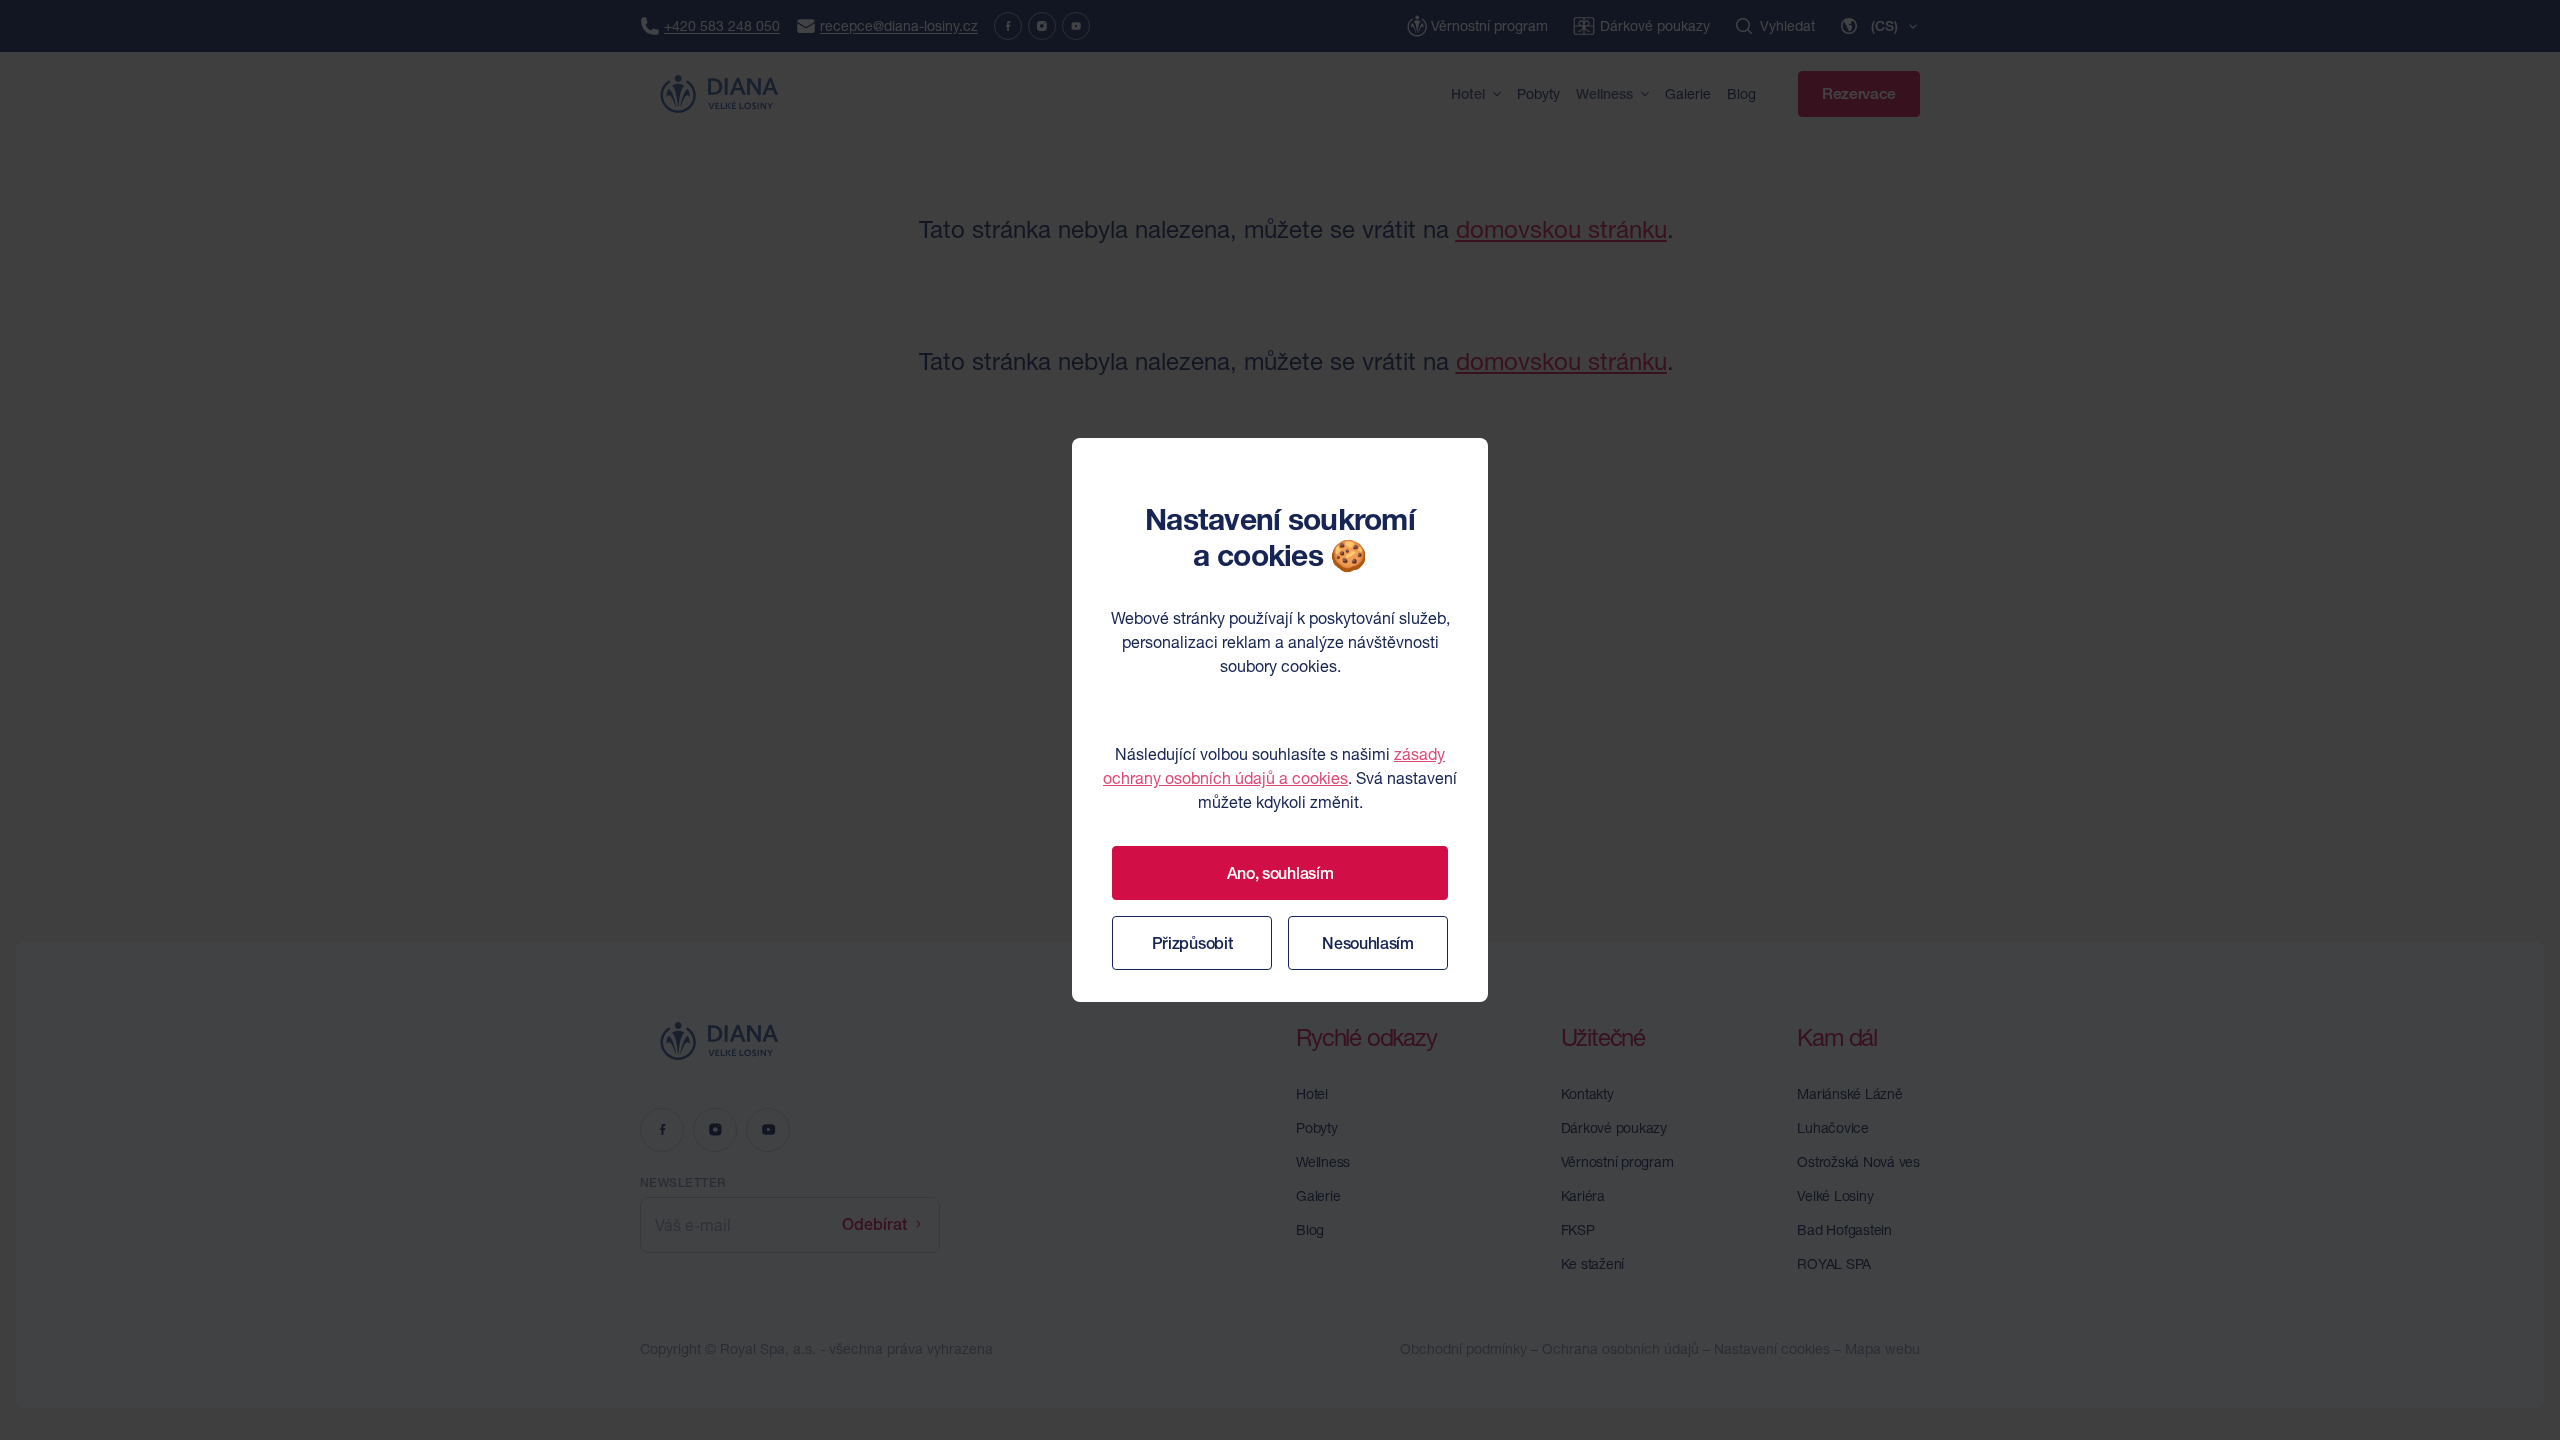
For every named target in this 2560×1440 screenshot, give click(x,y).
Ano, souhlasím (1280, 873)
